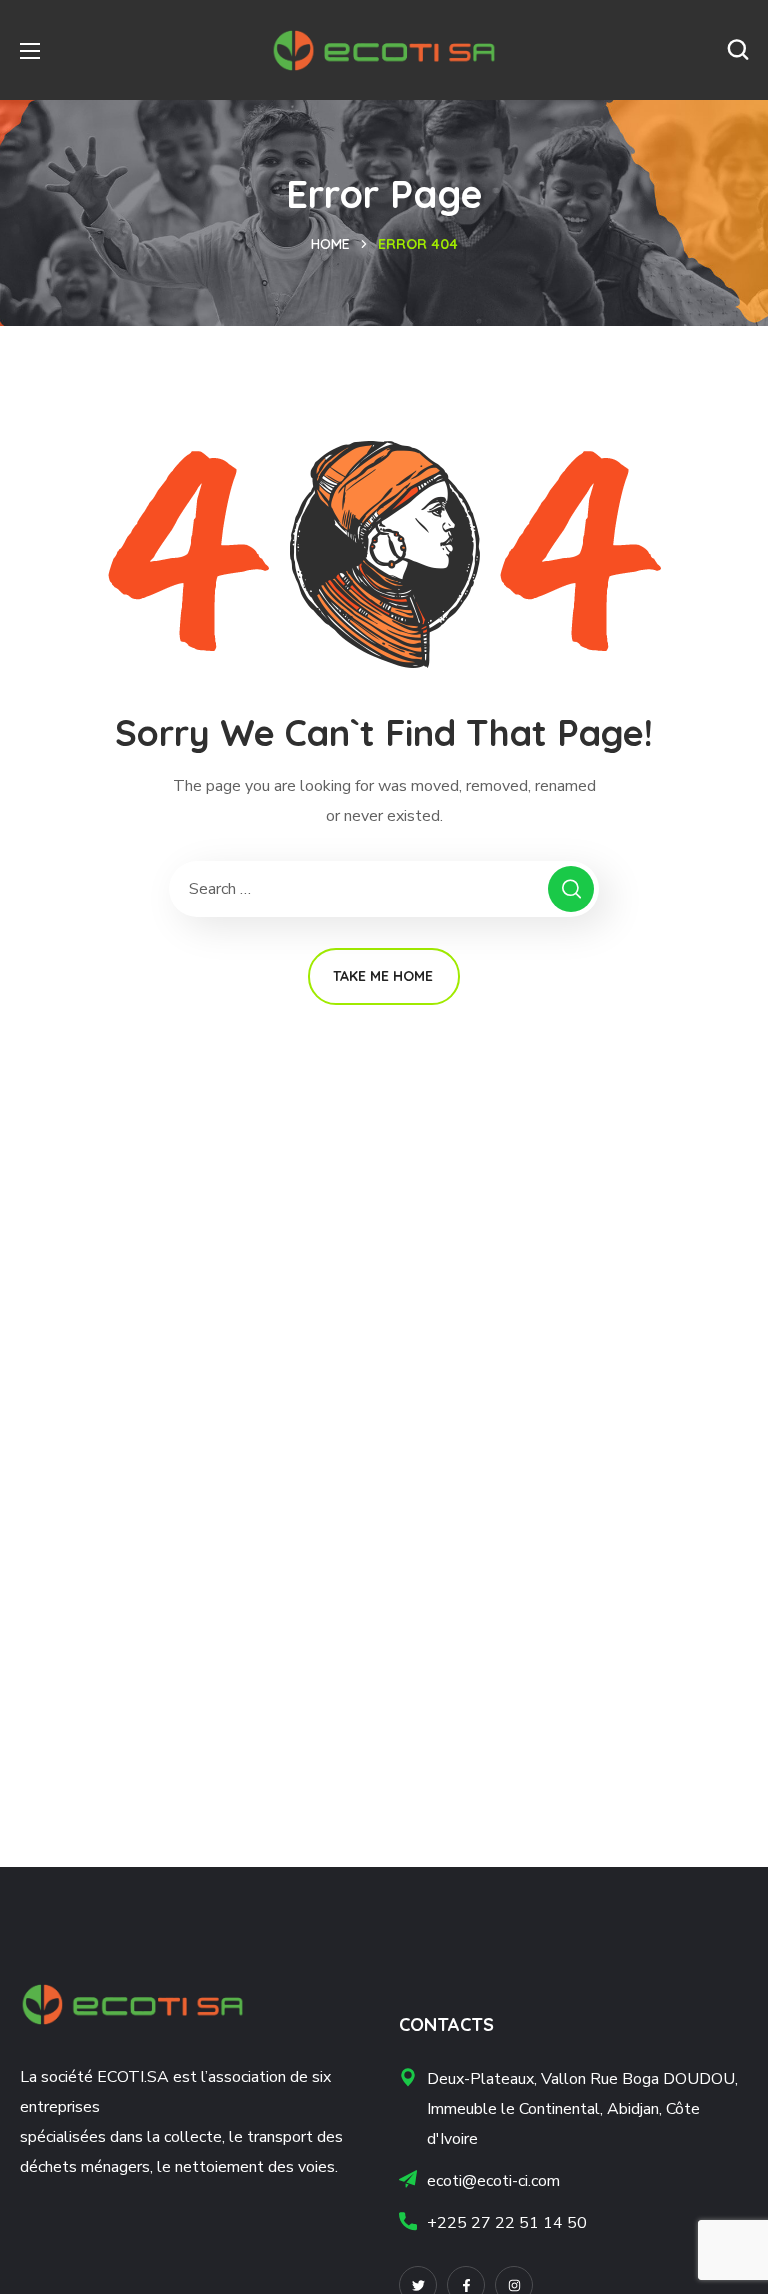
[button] (738, 50)
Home (330, 244)
